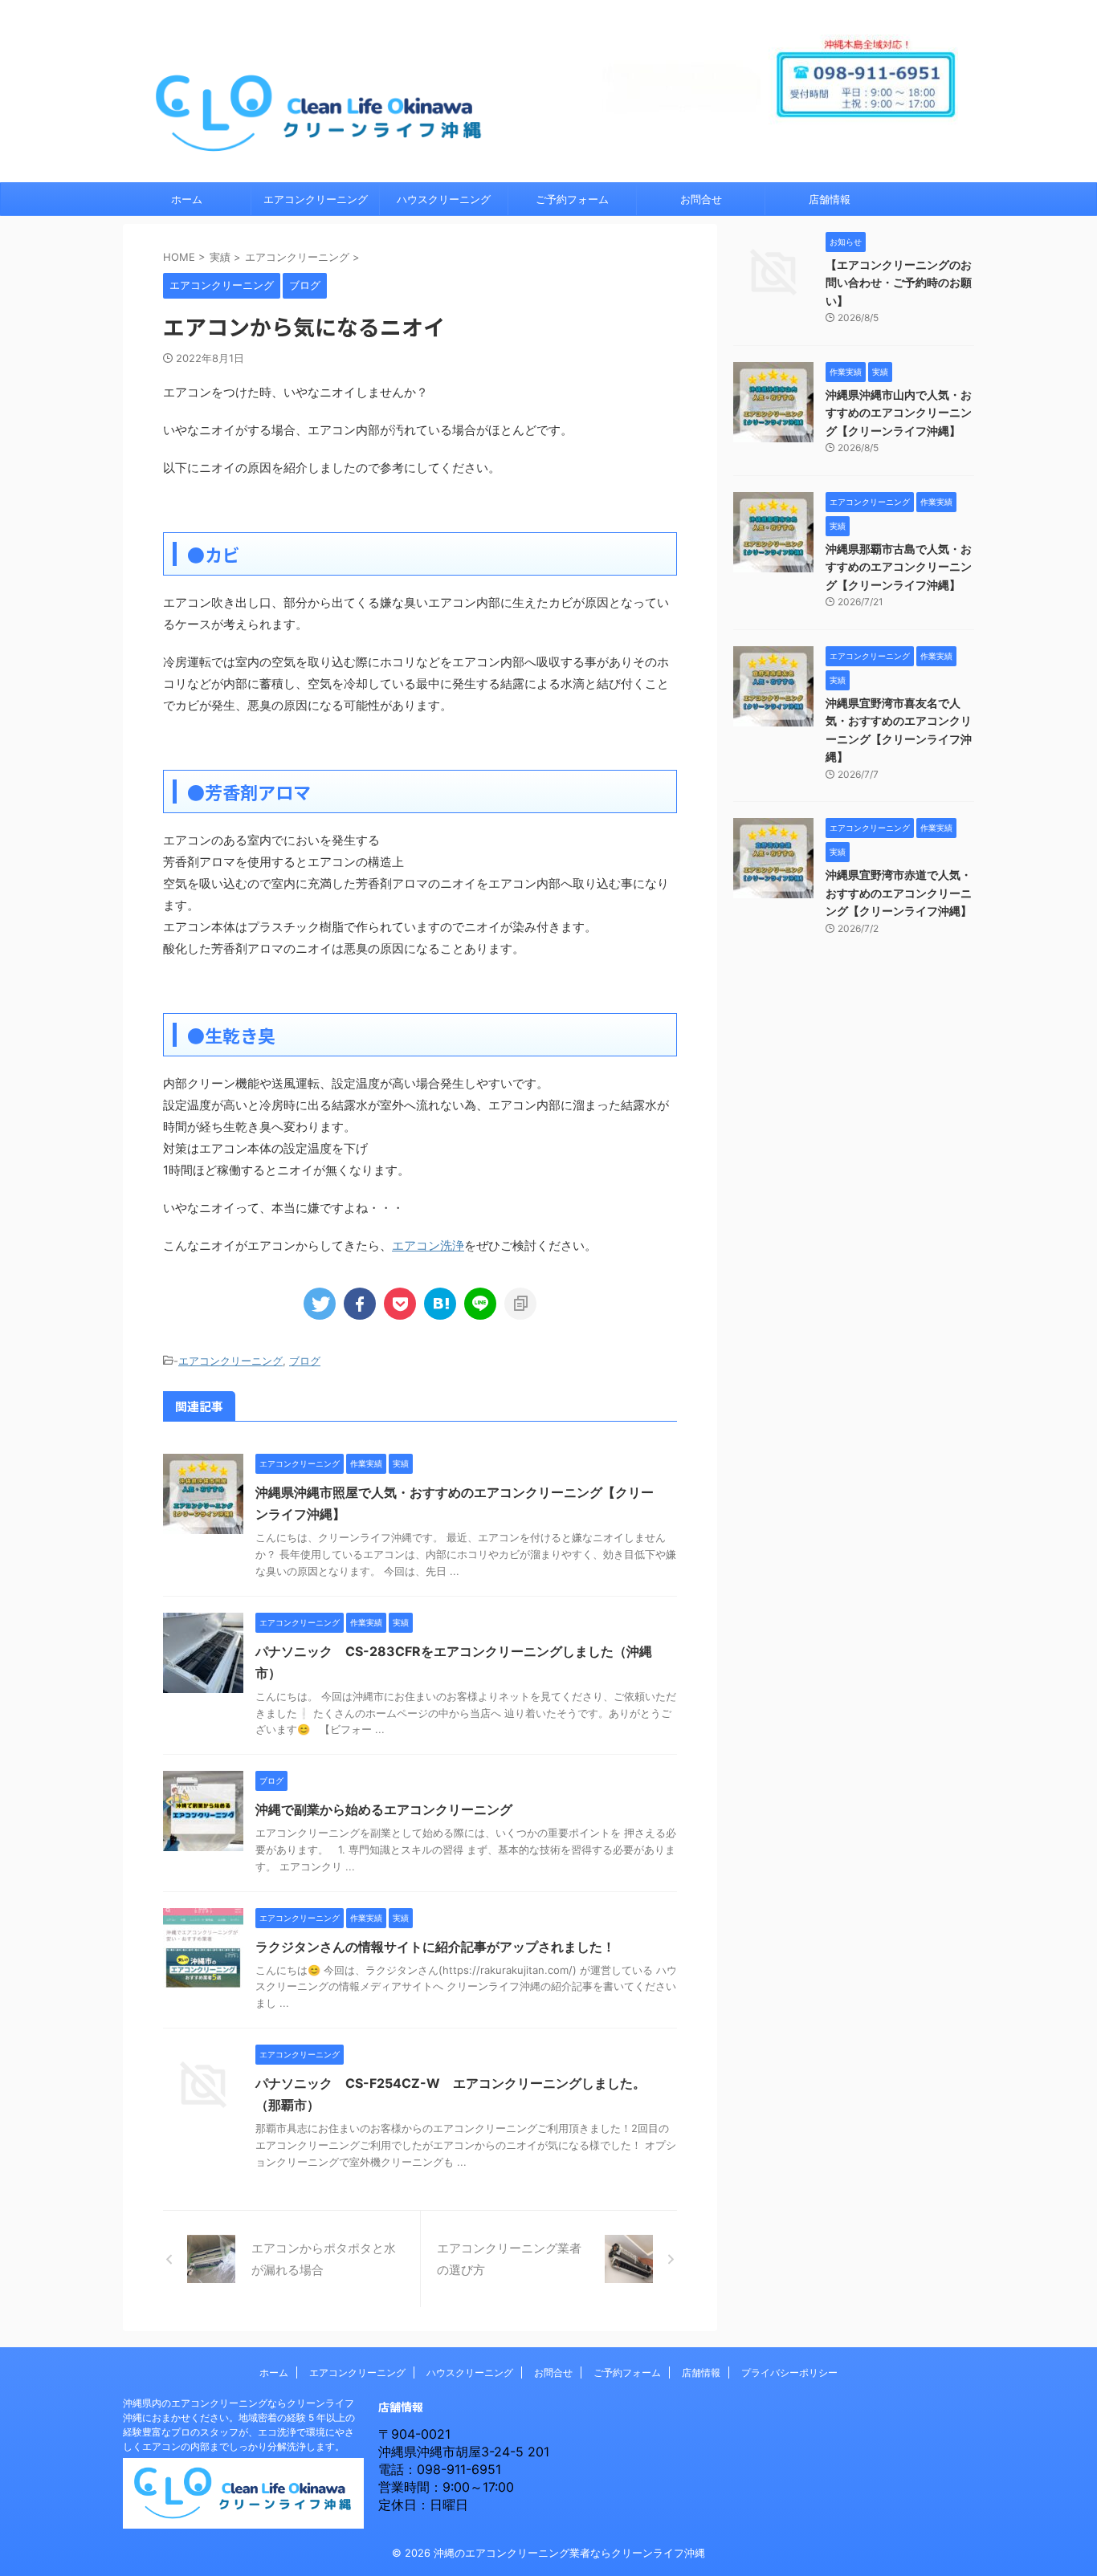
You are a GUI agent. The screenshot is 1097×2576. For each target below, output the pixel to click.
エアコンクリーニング (316, 199)
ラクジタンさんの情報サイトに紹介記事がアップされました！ (435, 1947)
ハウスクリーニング (444, 199)
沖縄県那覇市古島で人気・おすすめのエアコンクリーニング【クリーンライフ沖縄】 (899, 567)
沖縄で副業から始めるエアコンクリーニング (384, 1809)
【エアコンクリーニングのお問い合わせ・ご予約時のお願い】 (899, 283)
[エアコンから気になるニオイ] (440, 1304)
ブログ (305, 1361)
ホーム (187, 199)
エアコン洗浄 (428, 1245)
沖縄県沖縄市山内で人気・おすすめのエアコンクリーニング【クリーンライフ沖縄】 (899, 413)
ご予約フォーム (572, 199)
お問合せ (701, 199)
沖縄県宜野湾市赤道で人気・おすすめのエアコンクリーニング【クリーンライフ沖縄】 (899, 893)
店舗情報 (830, 199)
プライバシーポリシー (789, 2373)
